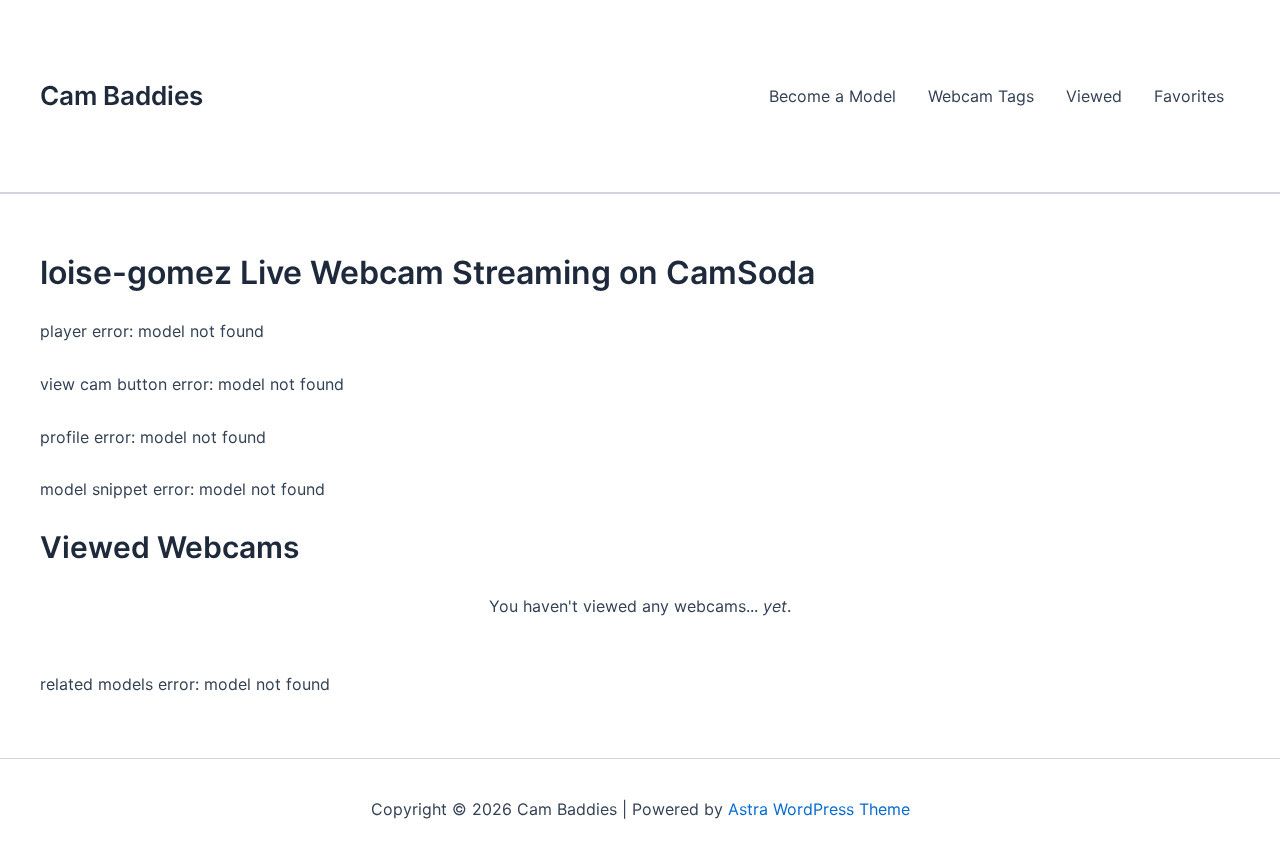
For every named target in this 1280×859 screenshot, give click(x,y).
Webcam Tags (981, 96)
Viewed (1094, 96)
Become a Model (832, 96)
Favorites (1189, 96)
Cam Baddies (121, 95)
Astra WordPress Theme (819, 809)
